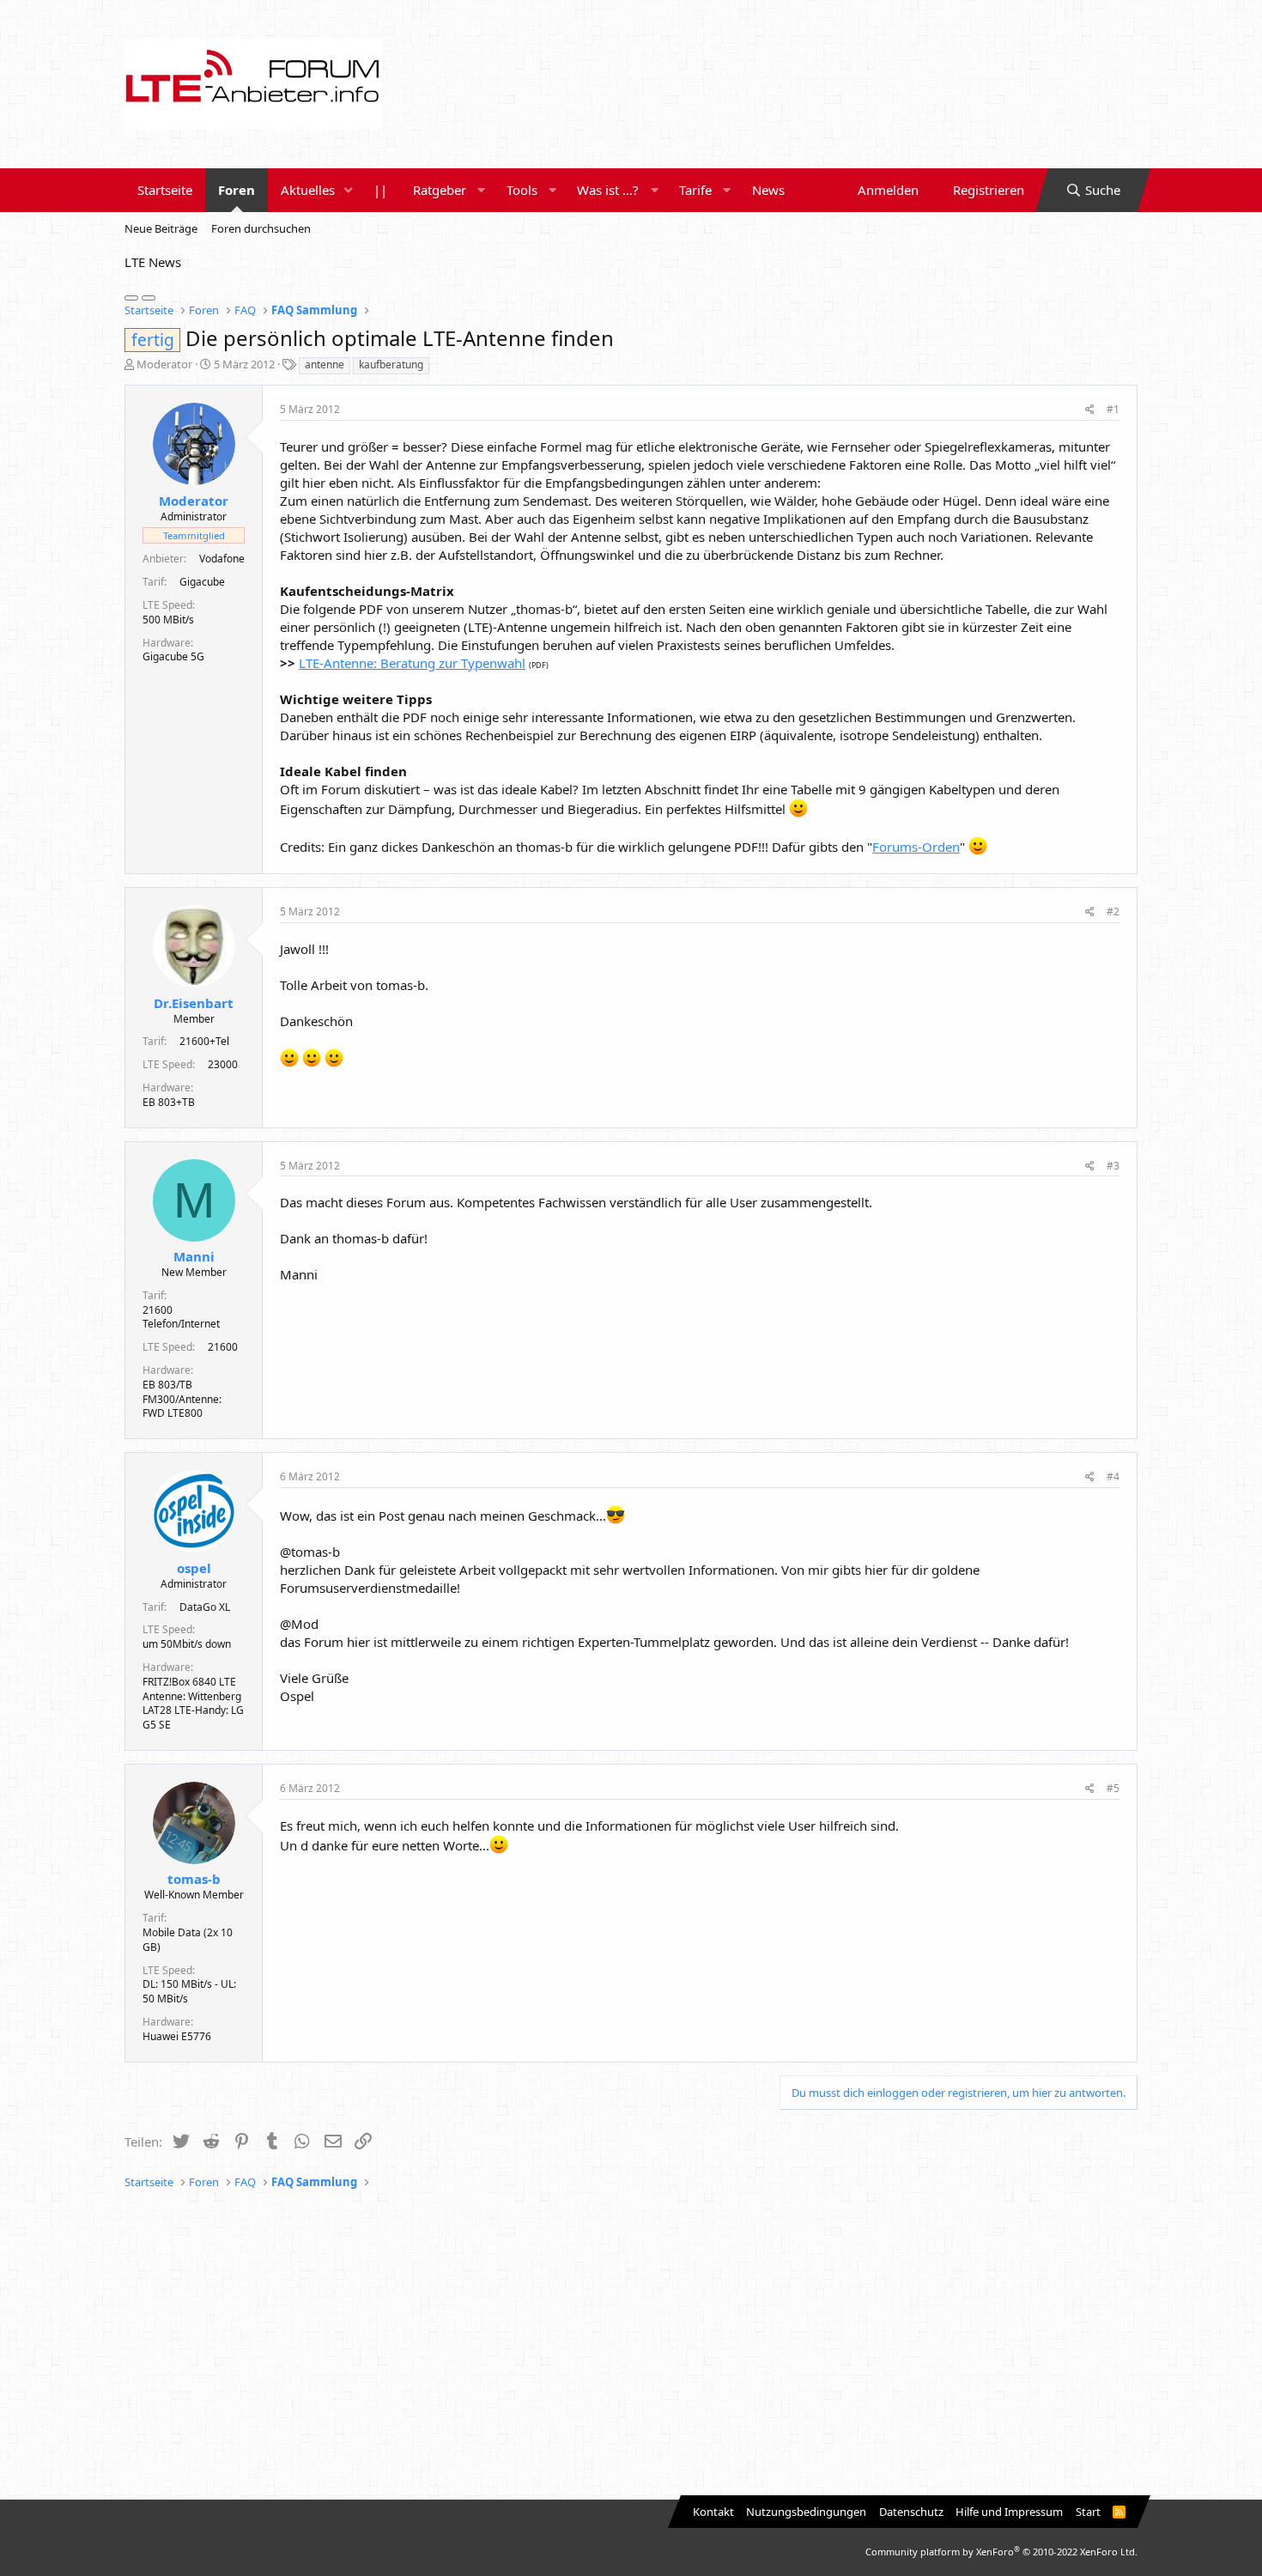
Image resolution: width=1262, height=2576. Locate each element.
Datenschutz (911, 2512)
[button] (349, 190)
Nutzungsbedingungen (806, 2512)
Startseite (165, 190)
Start (1088, 2512)
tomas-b (194, 1879)
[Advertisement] (631, 2345)
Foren (237, 190)
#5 (1113, 1788)
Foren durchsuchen (261, 228)
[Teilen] (1090, 410)
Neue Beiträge (161, 228)
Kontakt (713, 2512)
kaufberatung (391, 365)
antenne (325, 365)
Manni (194, 1256)
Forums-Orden (916, 847)
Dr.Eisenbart (194, 1003)
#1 (1113, 409)
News (768, 190)
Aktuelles (308, 190)
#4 (1113, 1476)
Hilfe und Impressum (1009, 2512)
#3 (1113, 1166)
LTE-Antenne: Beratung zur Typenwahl (412, 663)
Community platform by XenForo (1001, 2552)
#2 (1113, 911)
